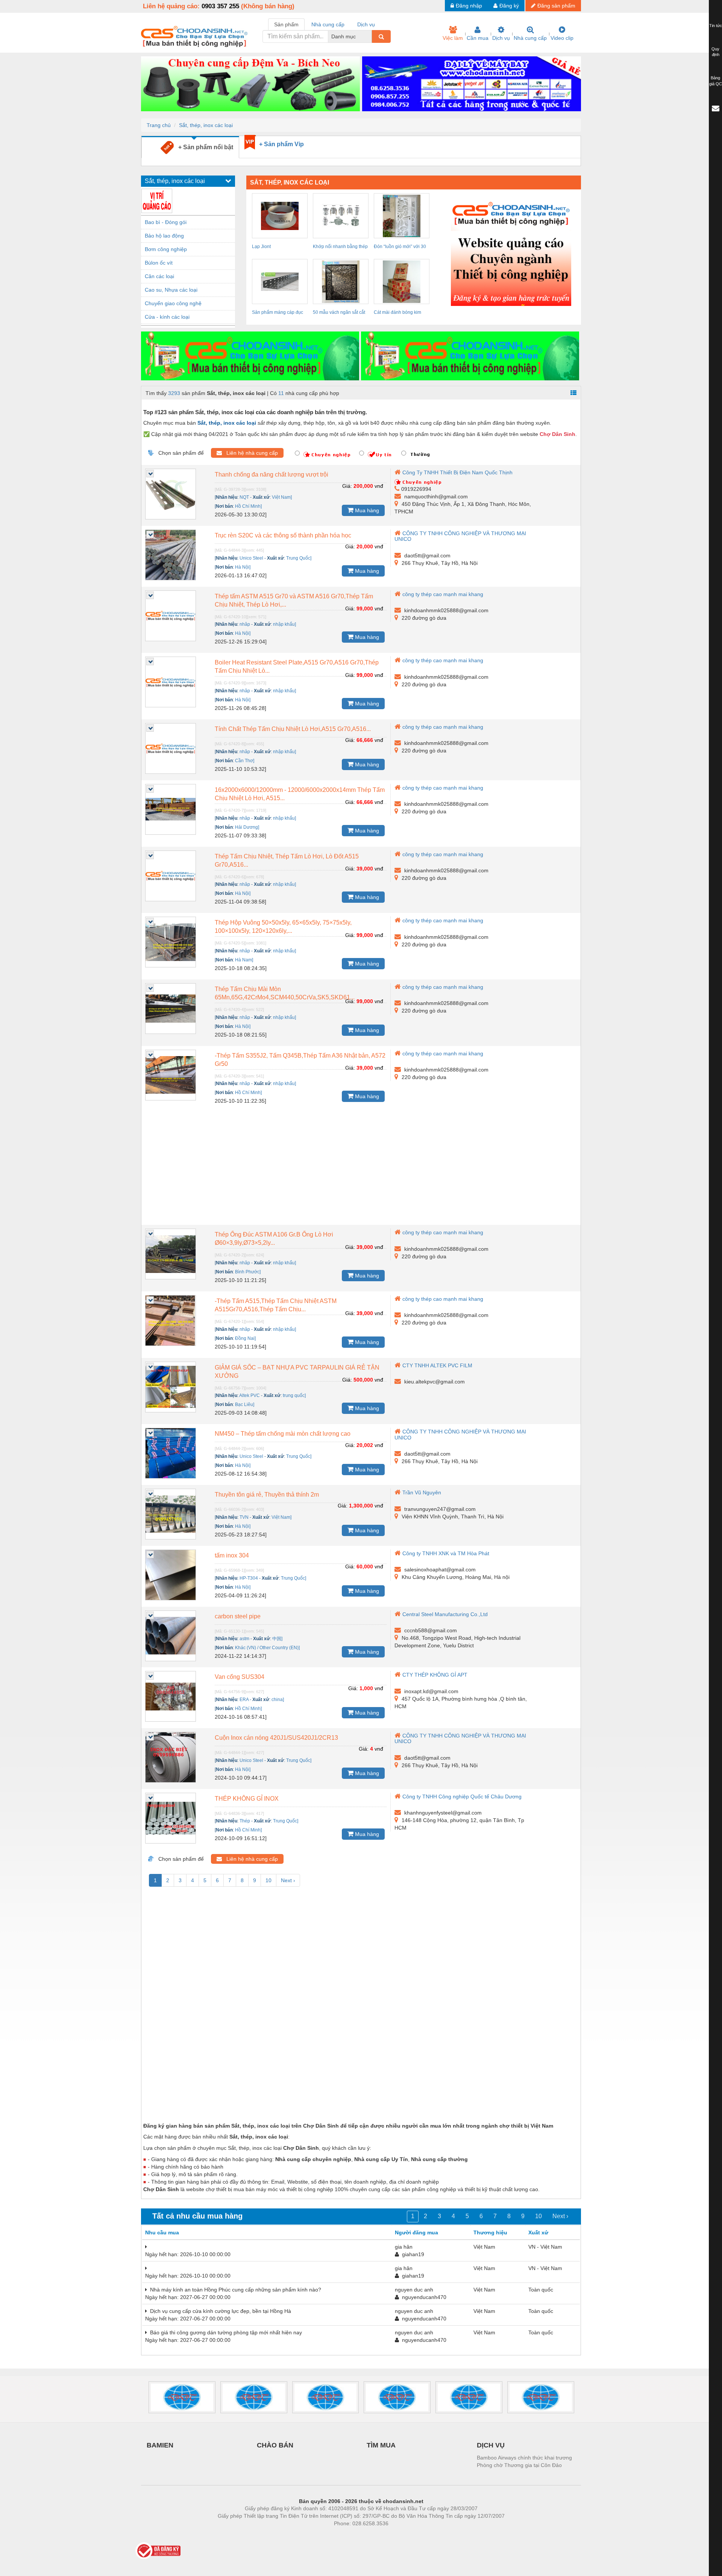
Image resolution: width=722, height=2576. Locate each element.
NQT (244, 497)
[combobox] (370, 36)
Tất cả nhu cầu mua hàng (197, 2216)
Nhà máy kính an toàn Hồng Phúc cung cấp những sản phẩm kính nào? (234, 2290)
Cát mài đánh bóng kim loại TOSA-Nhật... (397, 313)
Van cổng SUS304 (240, 1677)
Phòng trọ (312, 2535)
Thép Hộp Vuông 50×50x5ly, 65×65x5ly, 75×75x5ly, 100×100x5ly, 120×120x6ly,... (283, 927)
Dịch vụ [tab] (366, 24)
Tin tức (716, 26)
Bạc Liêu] (245, 1405)
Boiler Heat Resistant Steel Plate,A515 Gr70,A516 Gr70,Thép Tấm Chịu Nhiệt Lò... (297, 667)
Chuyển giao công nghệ (173, 303)
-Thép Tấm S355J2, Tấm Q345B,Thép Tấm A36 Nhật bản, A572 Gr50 (300, 1060)
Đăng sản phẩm (556, 6)
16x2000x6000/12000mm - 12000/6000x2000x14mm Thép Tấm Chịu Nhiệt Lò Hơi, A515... (300, 794)
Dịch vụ (501, 38)
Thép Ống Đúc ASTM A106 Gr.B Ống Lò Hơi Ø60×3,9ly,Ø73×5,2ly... (274, 1239)
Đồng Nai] (245, 1338)
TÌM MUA (381, 2445)
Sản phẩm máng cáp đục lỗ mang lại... (278, 313)
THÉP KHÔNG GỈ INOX (247, 1799)
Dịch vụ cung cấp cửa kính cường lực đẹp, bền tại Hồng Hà (219, 2311)
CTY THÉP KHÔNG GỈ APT (435, 1675)
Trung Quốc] (299, 558)
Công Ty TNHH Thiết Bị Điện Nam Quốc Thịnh (457, 472)
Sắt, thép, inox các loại (206, 125)
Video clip (562, 38)
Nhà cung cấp (530, 38)
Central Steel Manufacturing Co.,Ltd (445, 1614)
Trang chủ (159, 125)
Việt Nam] (282, 497)
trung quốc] (294, 1395)
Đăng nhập (469, 6)
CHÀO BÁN (275, 2445)
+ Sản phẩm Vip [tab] (281, 144)
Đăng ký (509, 6)
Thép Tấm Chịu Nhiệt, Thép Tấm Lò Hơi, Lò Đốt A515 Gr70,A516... (287, 860)
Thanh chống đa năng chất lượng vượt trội (272, 474)
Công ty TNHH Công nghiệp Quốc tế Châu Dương (462, 1797)
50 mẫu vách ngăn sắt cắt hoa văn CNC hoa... (339, 313)
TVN (244, 1517)
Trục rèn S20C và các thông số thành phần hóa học (283, 535)
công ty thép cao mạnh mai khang (443, 594)
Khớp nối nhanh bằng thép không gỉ (340, 248)
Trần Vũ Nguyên (422, 1492)
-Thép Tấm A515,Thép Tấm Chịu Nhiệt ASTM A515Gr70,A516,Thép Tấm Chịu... (276, 1305)
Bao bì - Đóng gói (166, 222)
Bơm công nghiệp (166, 249)
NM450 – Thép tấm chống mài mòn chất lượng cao (283, 1434)
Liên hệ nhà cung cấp (250, 453)
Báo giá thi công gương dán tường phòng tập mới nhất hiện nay (224, 2332)
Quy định (715, 52)
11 (281, 393)
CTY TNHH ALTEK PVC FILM (437, 1365)
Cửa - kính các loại (167, 317)
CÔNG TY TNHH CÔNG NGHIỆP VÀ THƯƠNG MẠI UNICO (460, 536)
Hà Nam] (244, 960)
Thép (245, 1821)
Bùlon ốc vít (159, 263)
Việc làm (453, 38)
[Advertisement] (361, 1168)
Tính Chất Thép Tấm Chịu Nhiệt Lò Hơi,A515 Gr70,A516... (293, 729)
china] (278, 1700)
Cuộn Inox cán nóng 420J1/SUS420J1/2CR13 (276, 1738)
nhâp (245, 624)
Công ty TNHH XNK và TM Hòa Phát (446, 1553)
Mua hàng (366, 510)
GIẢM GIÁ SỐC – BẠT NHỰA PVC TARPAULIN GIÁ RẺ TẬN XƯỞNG (297, 1372)
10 (268, 1880)
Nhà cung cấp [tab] (328, 24)
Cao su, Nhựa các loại (171, 290)
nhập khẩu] (284, 624)
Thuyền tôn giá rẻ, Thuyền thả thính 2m (267, 1495)
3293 (174, 393)
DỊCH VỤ (491, 2445)
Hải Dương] (247, 827)
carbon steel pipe (238, 1616)
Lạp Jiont (261, 247)
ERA (244, 1700)
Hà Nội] (243, 567)
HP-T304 (249, 1578)
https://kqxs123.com (398, 2535)
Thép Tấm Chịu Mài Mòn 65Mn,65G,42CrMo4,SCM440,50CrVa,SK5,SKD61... (285, 993)
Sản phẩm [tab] (286, 24)
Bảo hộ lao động (164, 236)
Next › (288, 1880)
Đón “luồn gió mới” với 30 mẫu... (400, 248)
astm (244, 1639)
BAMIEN (160, 2445)
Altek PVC (250, 1395)
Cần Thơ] (245, 761)
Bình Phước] (248, 1272)
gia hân (404, 2247)
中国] (277, 1639)
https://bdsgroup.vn (351, 2535)
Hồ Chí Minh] (248, 506)
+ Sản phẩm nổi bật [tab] (203, 147)
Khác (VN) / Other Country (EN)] (267, 1648)
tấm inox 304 (232, 1555)
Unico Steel (251, 558)
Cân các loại (159, 276)
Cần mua (478, 38)
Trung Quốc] (286, 1821)
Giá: (347, 486)
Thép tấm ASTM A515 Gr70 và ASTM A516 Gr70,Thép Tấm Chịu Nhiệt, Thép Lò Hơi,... (294, 600)
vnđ (379, 486)
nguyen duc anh (414, 2290)
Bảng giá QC (716, 81)
